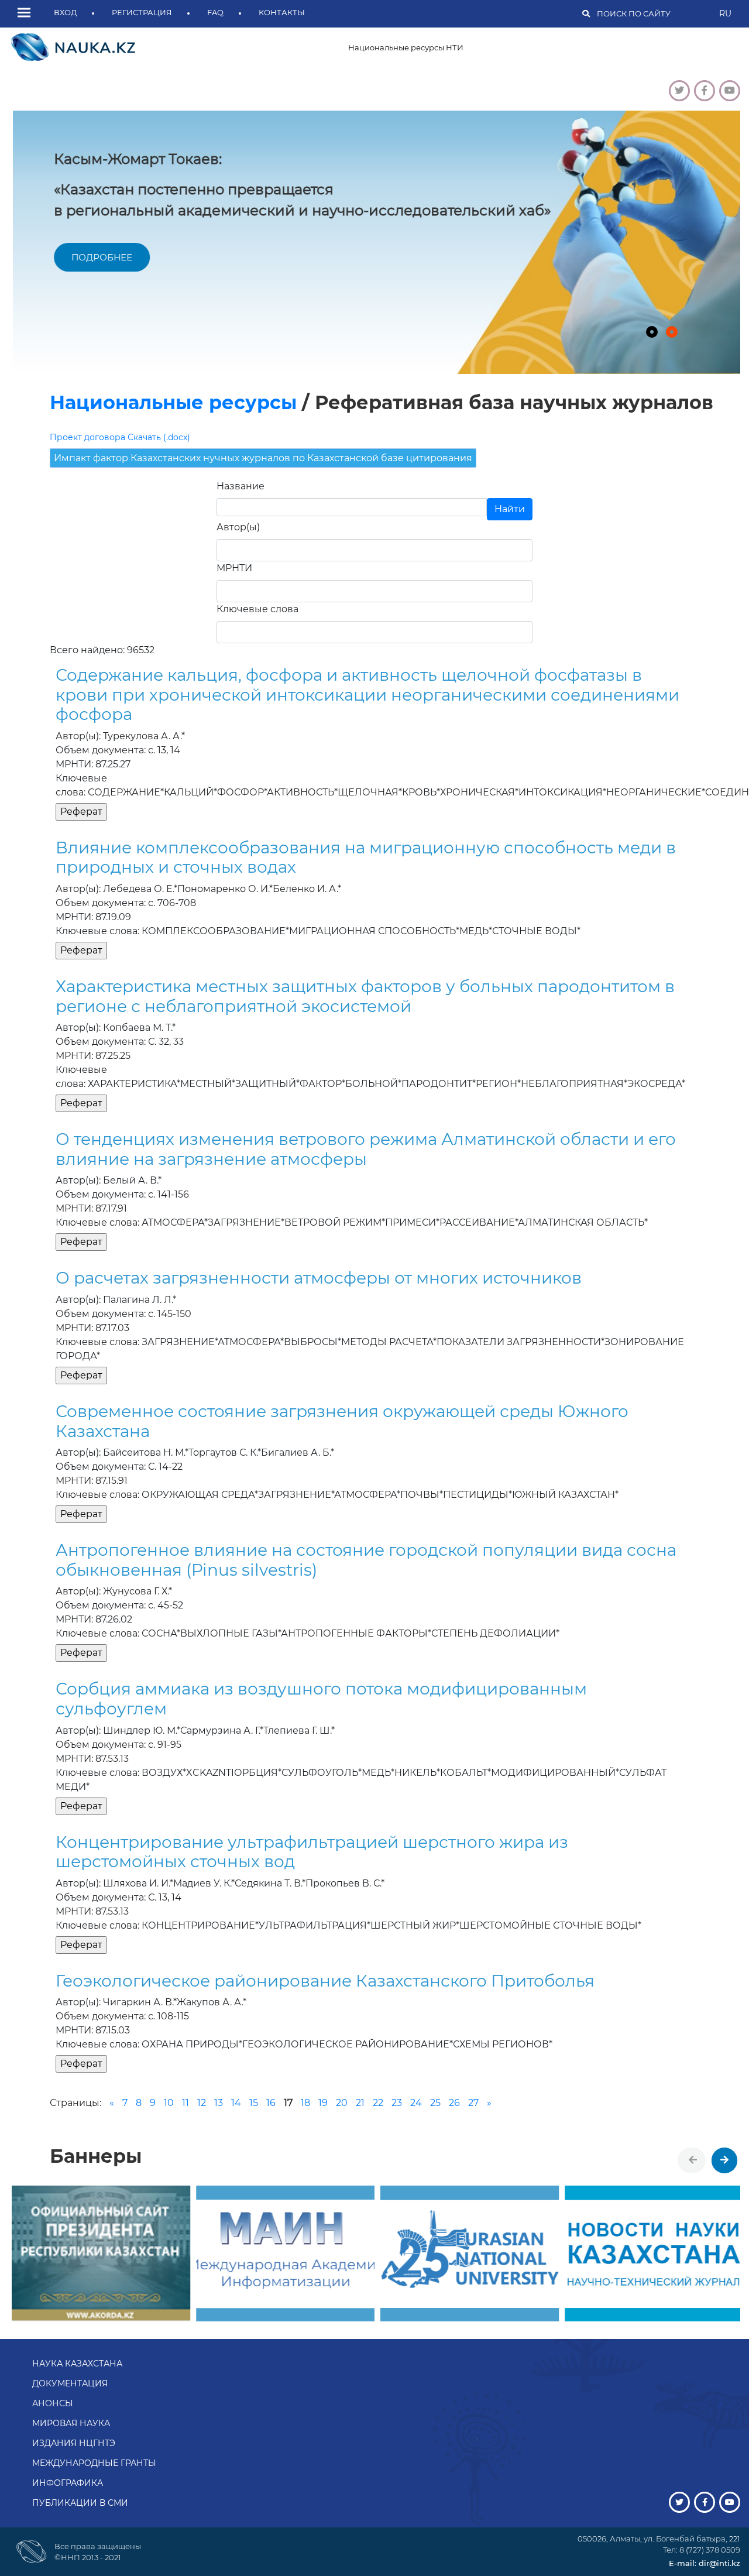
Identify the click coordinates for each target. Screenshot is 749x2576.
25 (435, 2103)
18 (305, 2103)
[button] (27, 13)
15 (254, 2103)
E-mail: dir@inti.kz (705, 2563)
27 (473, 2103)
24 (416, 2103)
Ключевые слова (257, 609)
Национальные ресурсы (173, 402)
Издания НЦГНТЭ (74, 2443)
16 (271, 2103)
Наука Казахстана (77, 2364)
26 (454, 2103)
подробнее (98, 257)
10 (169, 2103)
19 (323, 2103)
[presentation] (693, 2160)
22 (378, 2103)
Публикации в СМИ (80, 2503)
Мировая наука (71, 2423)
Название (240, 486)
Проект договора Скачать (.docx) (120, 437)
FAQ (215, 12)
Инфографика (68, 2483)
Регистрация (142, 12)
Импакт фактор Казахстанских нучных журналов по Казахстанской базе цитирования (263, 458)
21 (360, 2103)
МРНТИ (234, 568)
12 (202, 2103)
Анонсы (53, 2403)
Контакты (282, 12)
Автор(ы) (238, 527)
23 (397, 2103)
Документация (70, 2383)
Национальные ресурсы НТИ (406, 47)
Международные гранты (94, 2463)
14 (236, 2103)
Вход (65, 12)
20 (342, 2103)
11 (185, 2103)
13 (219, 2103)
